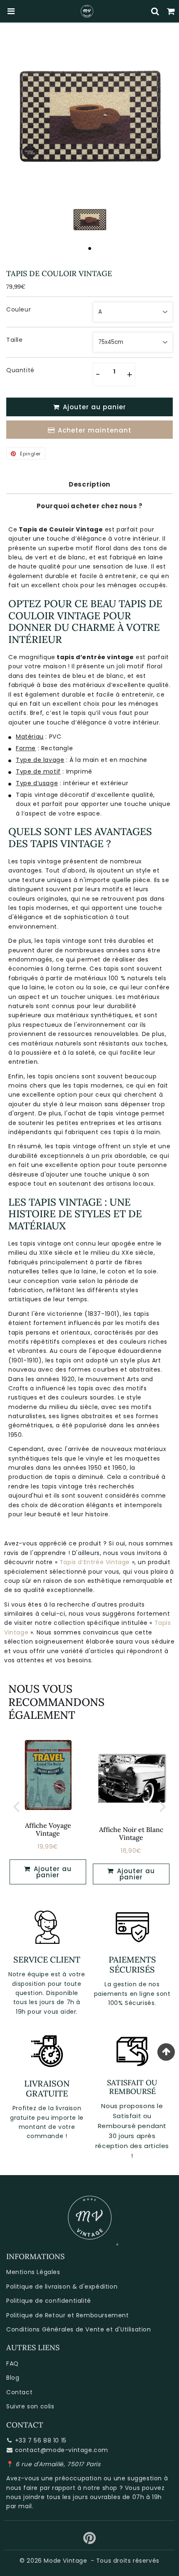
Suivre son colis (30, 2406)
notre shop (100, 2488)
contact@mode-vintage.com (62, 2450)
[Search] (155, 11)
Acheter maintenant (95, 430)
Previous (16, 1806)
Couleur (19, 309)
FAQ (12, 2363)
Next (163, 1806)
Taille (15, 340)
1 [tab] (89, 248)
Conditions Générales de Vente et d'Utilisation (79, 2329)
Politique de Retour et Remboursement (68, 2315)
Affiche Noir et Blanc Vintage (131, 1833)
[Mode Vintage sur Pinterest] (90, 2541)
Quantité (20, 370)
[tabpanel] (90, 219)
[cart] (171, 11)
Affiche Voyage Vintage (48, 1829)
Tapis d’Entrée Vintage (95, 1562)
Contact (19, 2392)
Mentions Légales (33, 2272)
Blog (13, 2378)
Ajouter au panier (135, 1874)
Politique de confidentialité (49, 2301)
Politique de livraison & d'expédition (62, 2287)
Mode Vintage (65, 2561)
